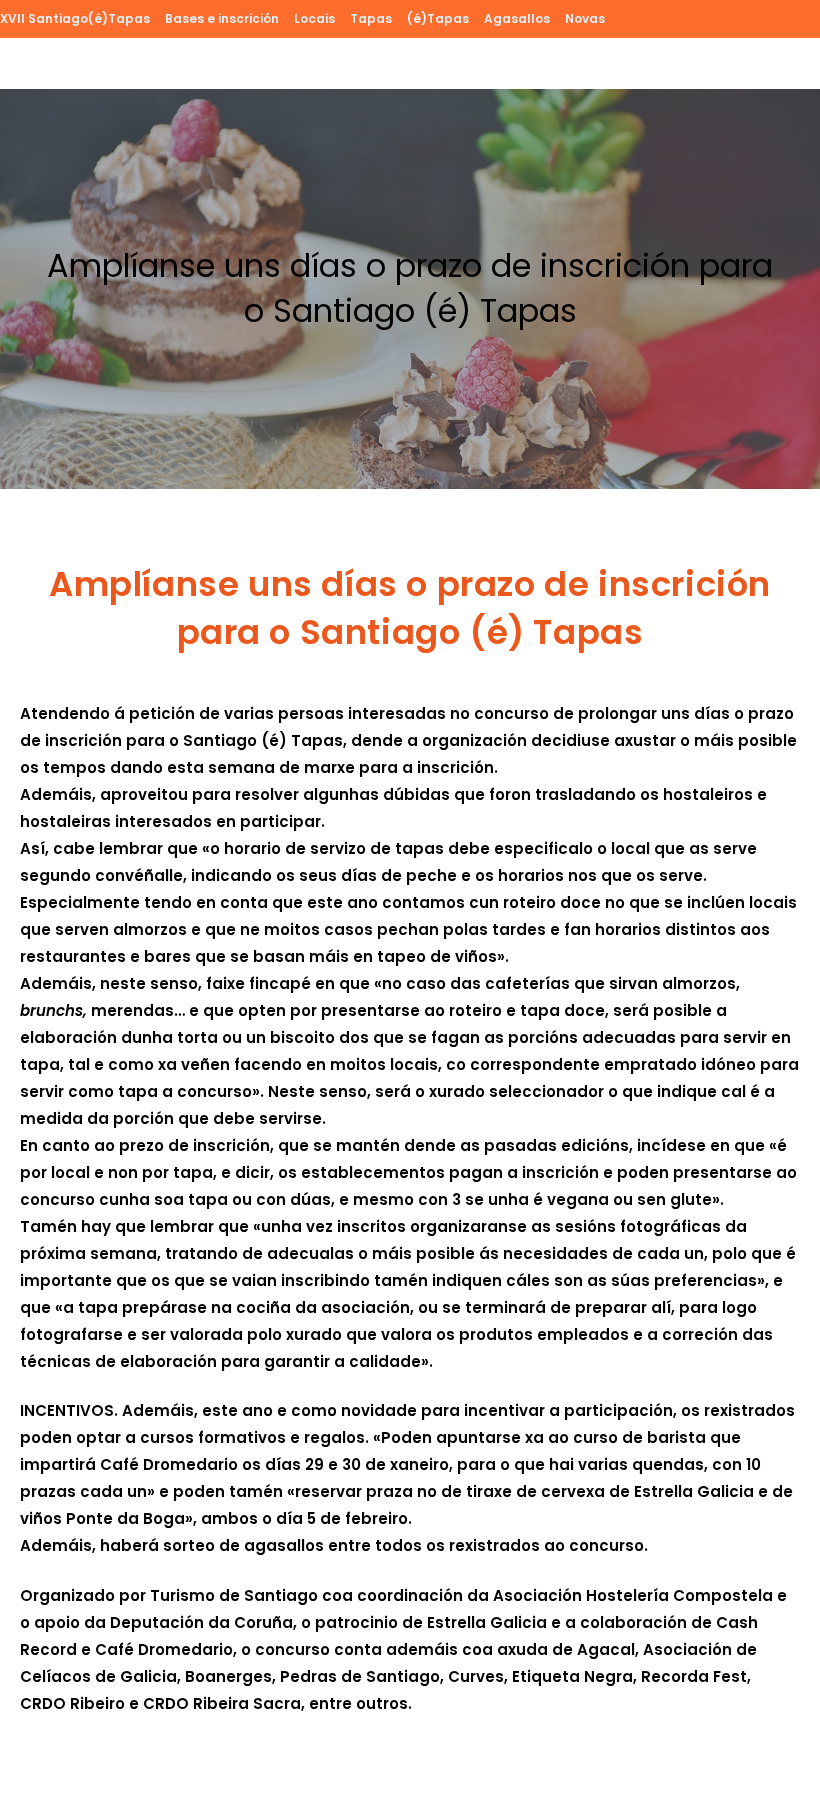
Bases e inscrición (222, 18)
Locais (314, 18)
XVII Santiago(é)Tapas (75, 18)
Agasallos (517, 18)
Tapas (371, 18)
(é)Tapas (438, 18)
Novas (585, 18)
